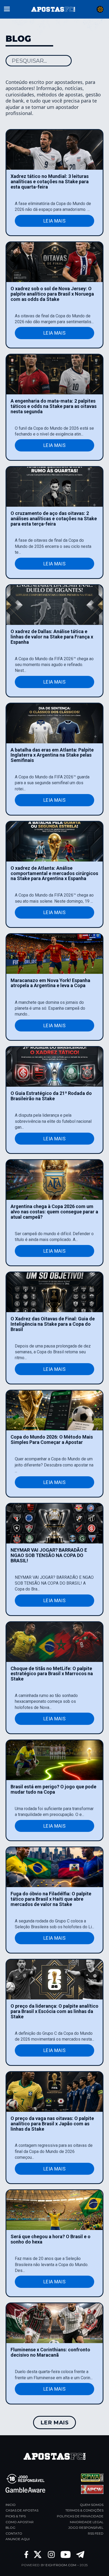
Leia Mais (54, 221)
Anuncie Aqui (18, 2539)
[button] (7, 8)
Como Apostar (20, 2522)
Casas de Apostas (22, 2510)
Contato (14, 2533)
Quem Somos (92, 2505)
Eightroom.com (61, 2565)
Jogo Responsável (86, 2528)
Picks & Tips (16, 2516)
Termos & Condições (84, 2510)
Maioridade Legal (87, 2522)
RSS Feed (96, 2533)
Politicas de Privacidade (80, 2516)
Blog (10, 2528)
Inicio (11, 2505)
